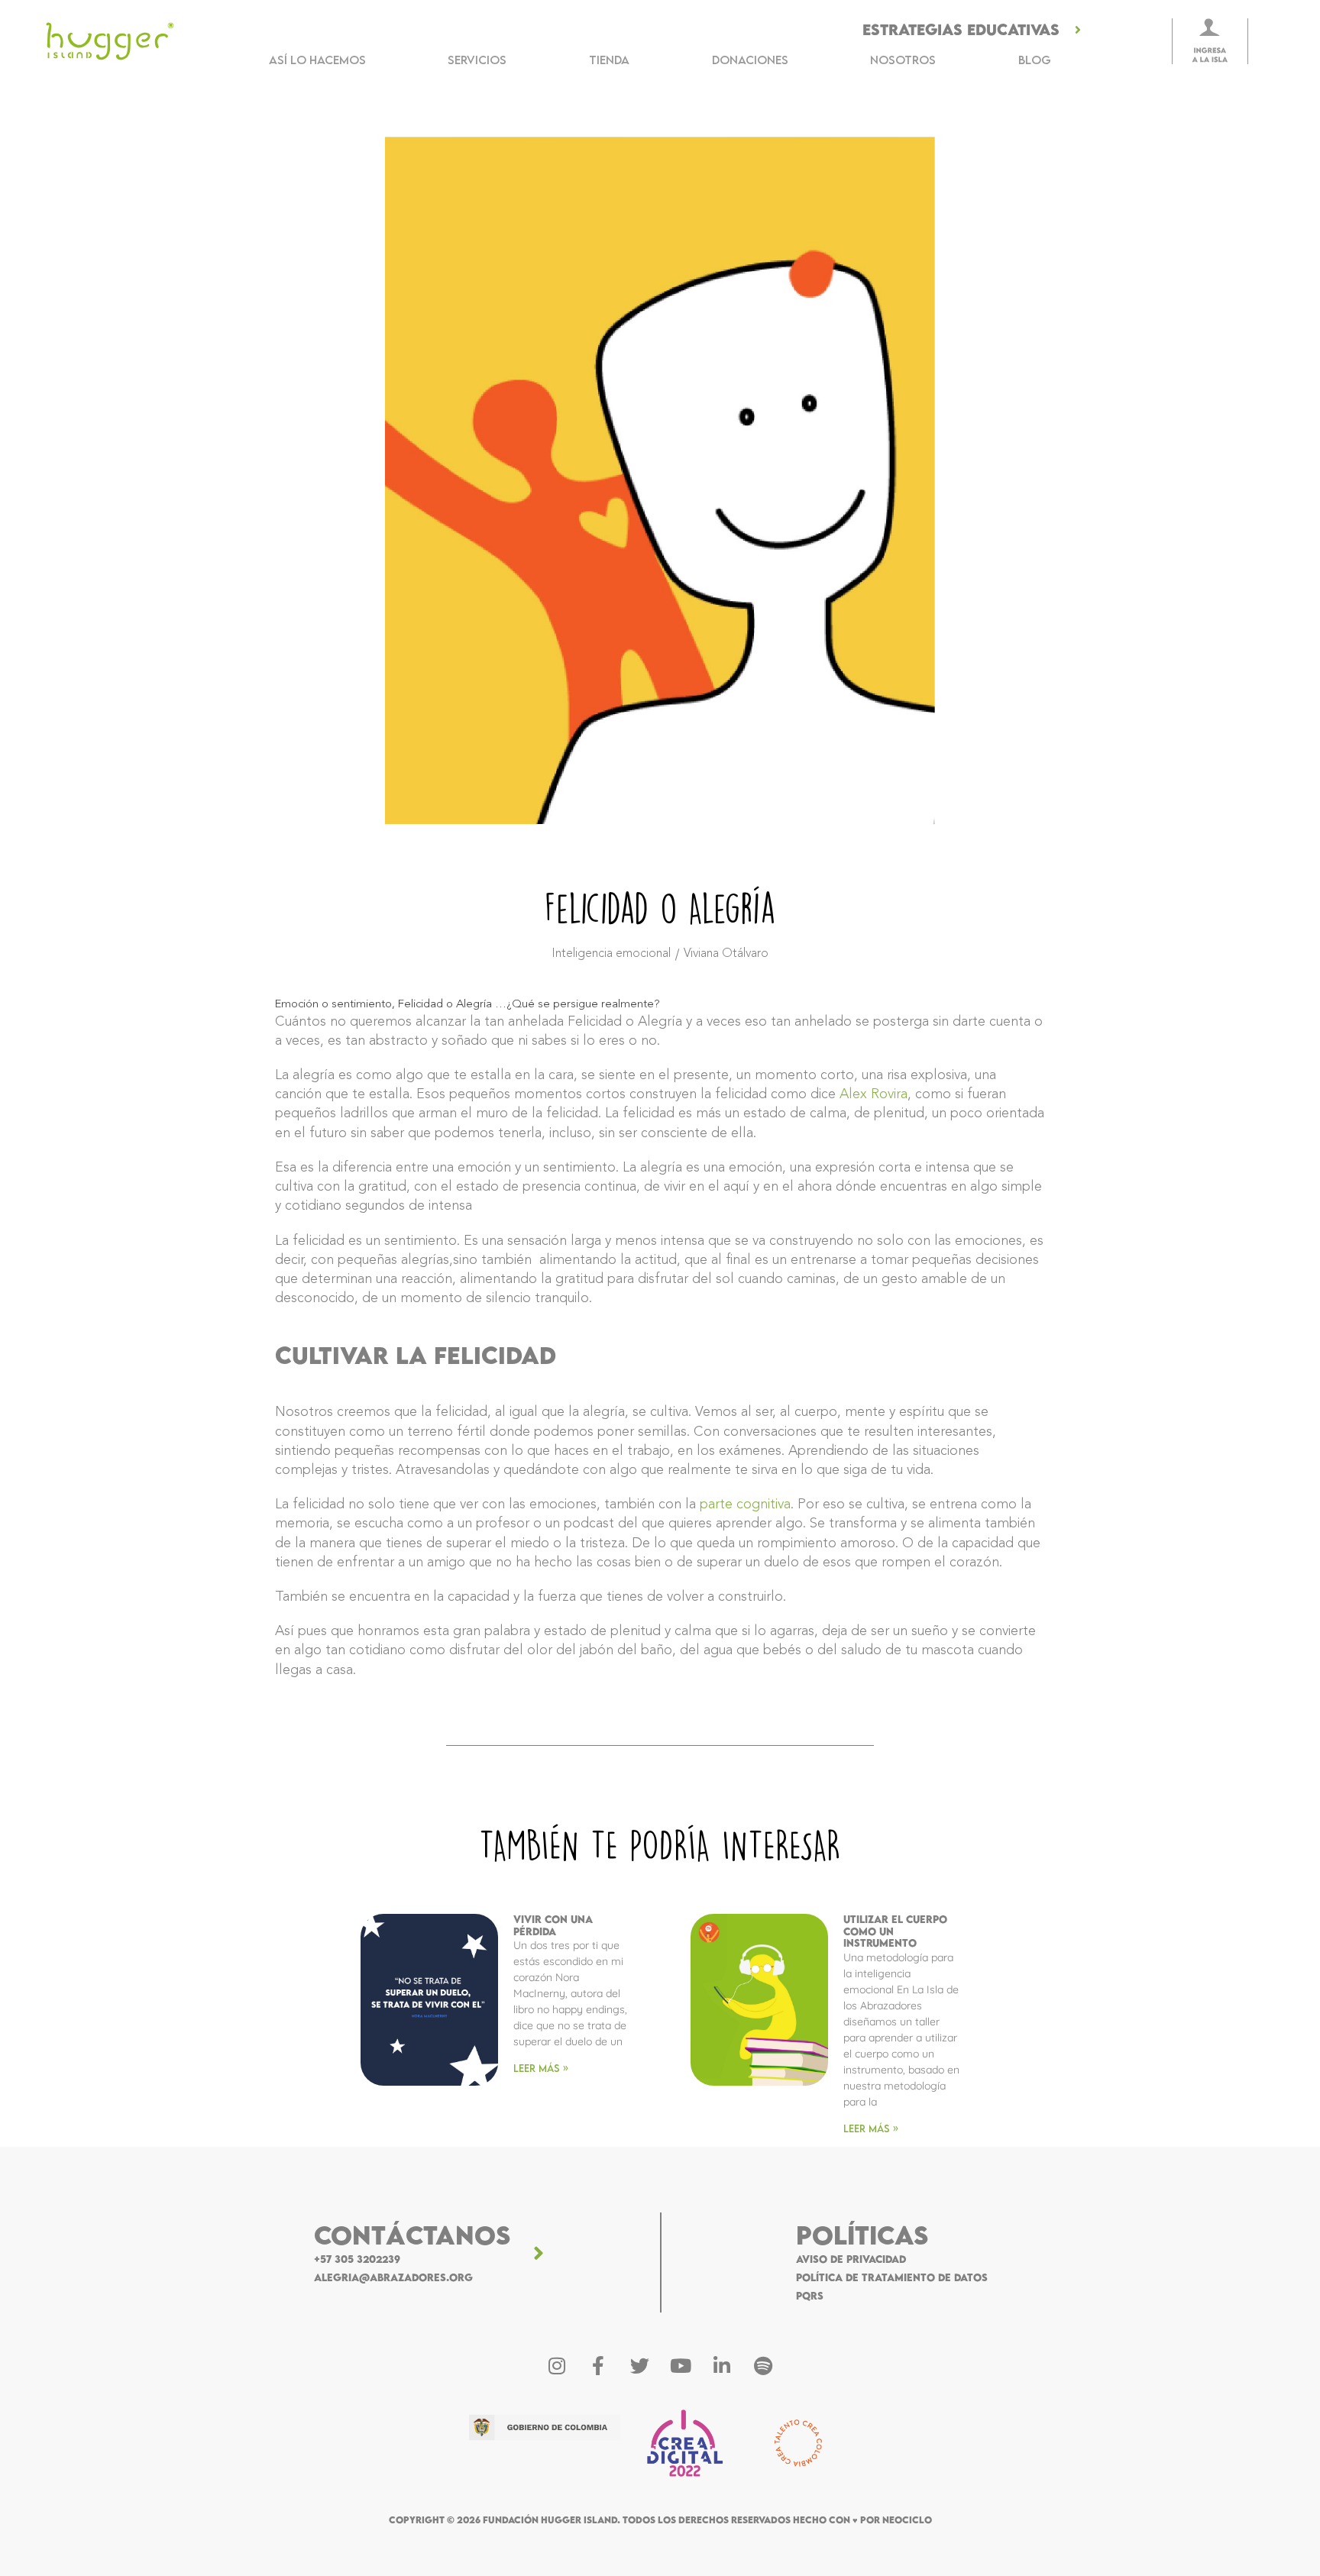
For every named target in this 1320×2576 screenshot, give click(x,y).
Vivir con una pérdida (553, 1925)
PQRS (810, 2296)
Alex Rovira (874, 1094)
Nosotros (903, 60)
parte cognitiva (745, 1505)
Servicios (477, 60)
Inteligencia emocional (611, 954)
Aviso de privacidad (851, 2259)
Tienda (609, 60)
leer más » (541, 2068)
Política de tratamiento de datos (892, 2277)
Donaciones (750, 60)
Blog (1035, 60)
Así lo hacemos (317, 60)
